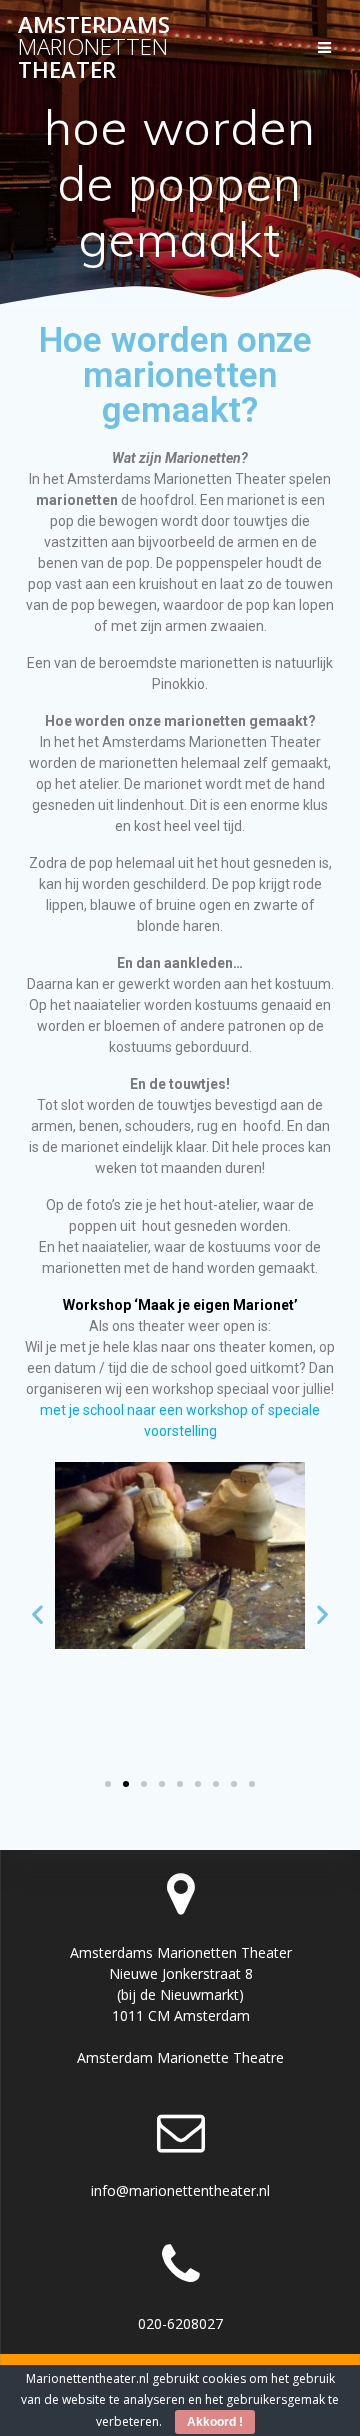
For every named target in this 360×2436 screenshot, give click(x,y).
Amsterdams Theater (94, 47)
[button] (37, 1614)
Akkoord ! (215, 2422)
